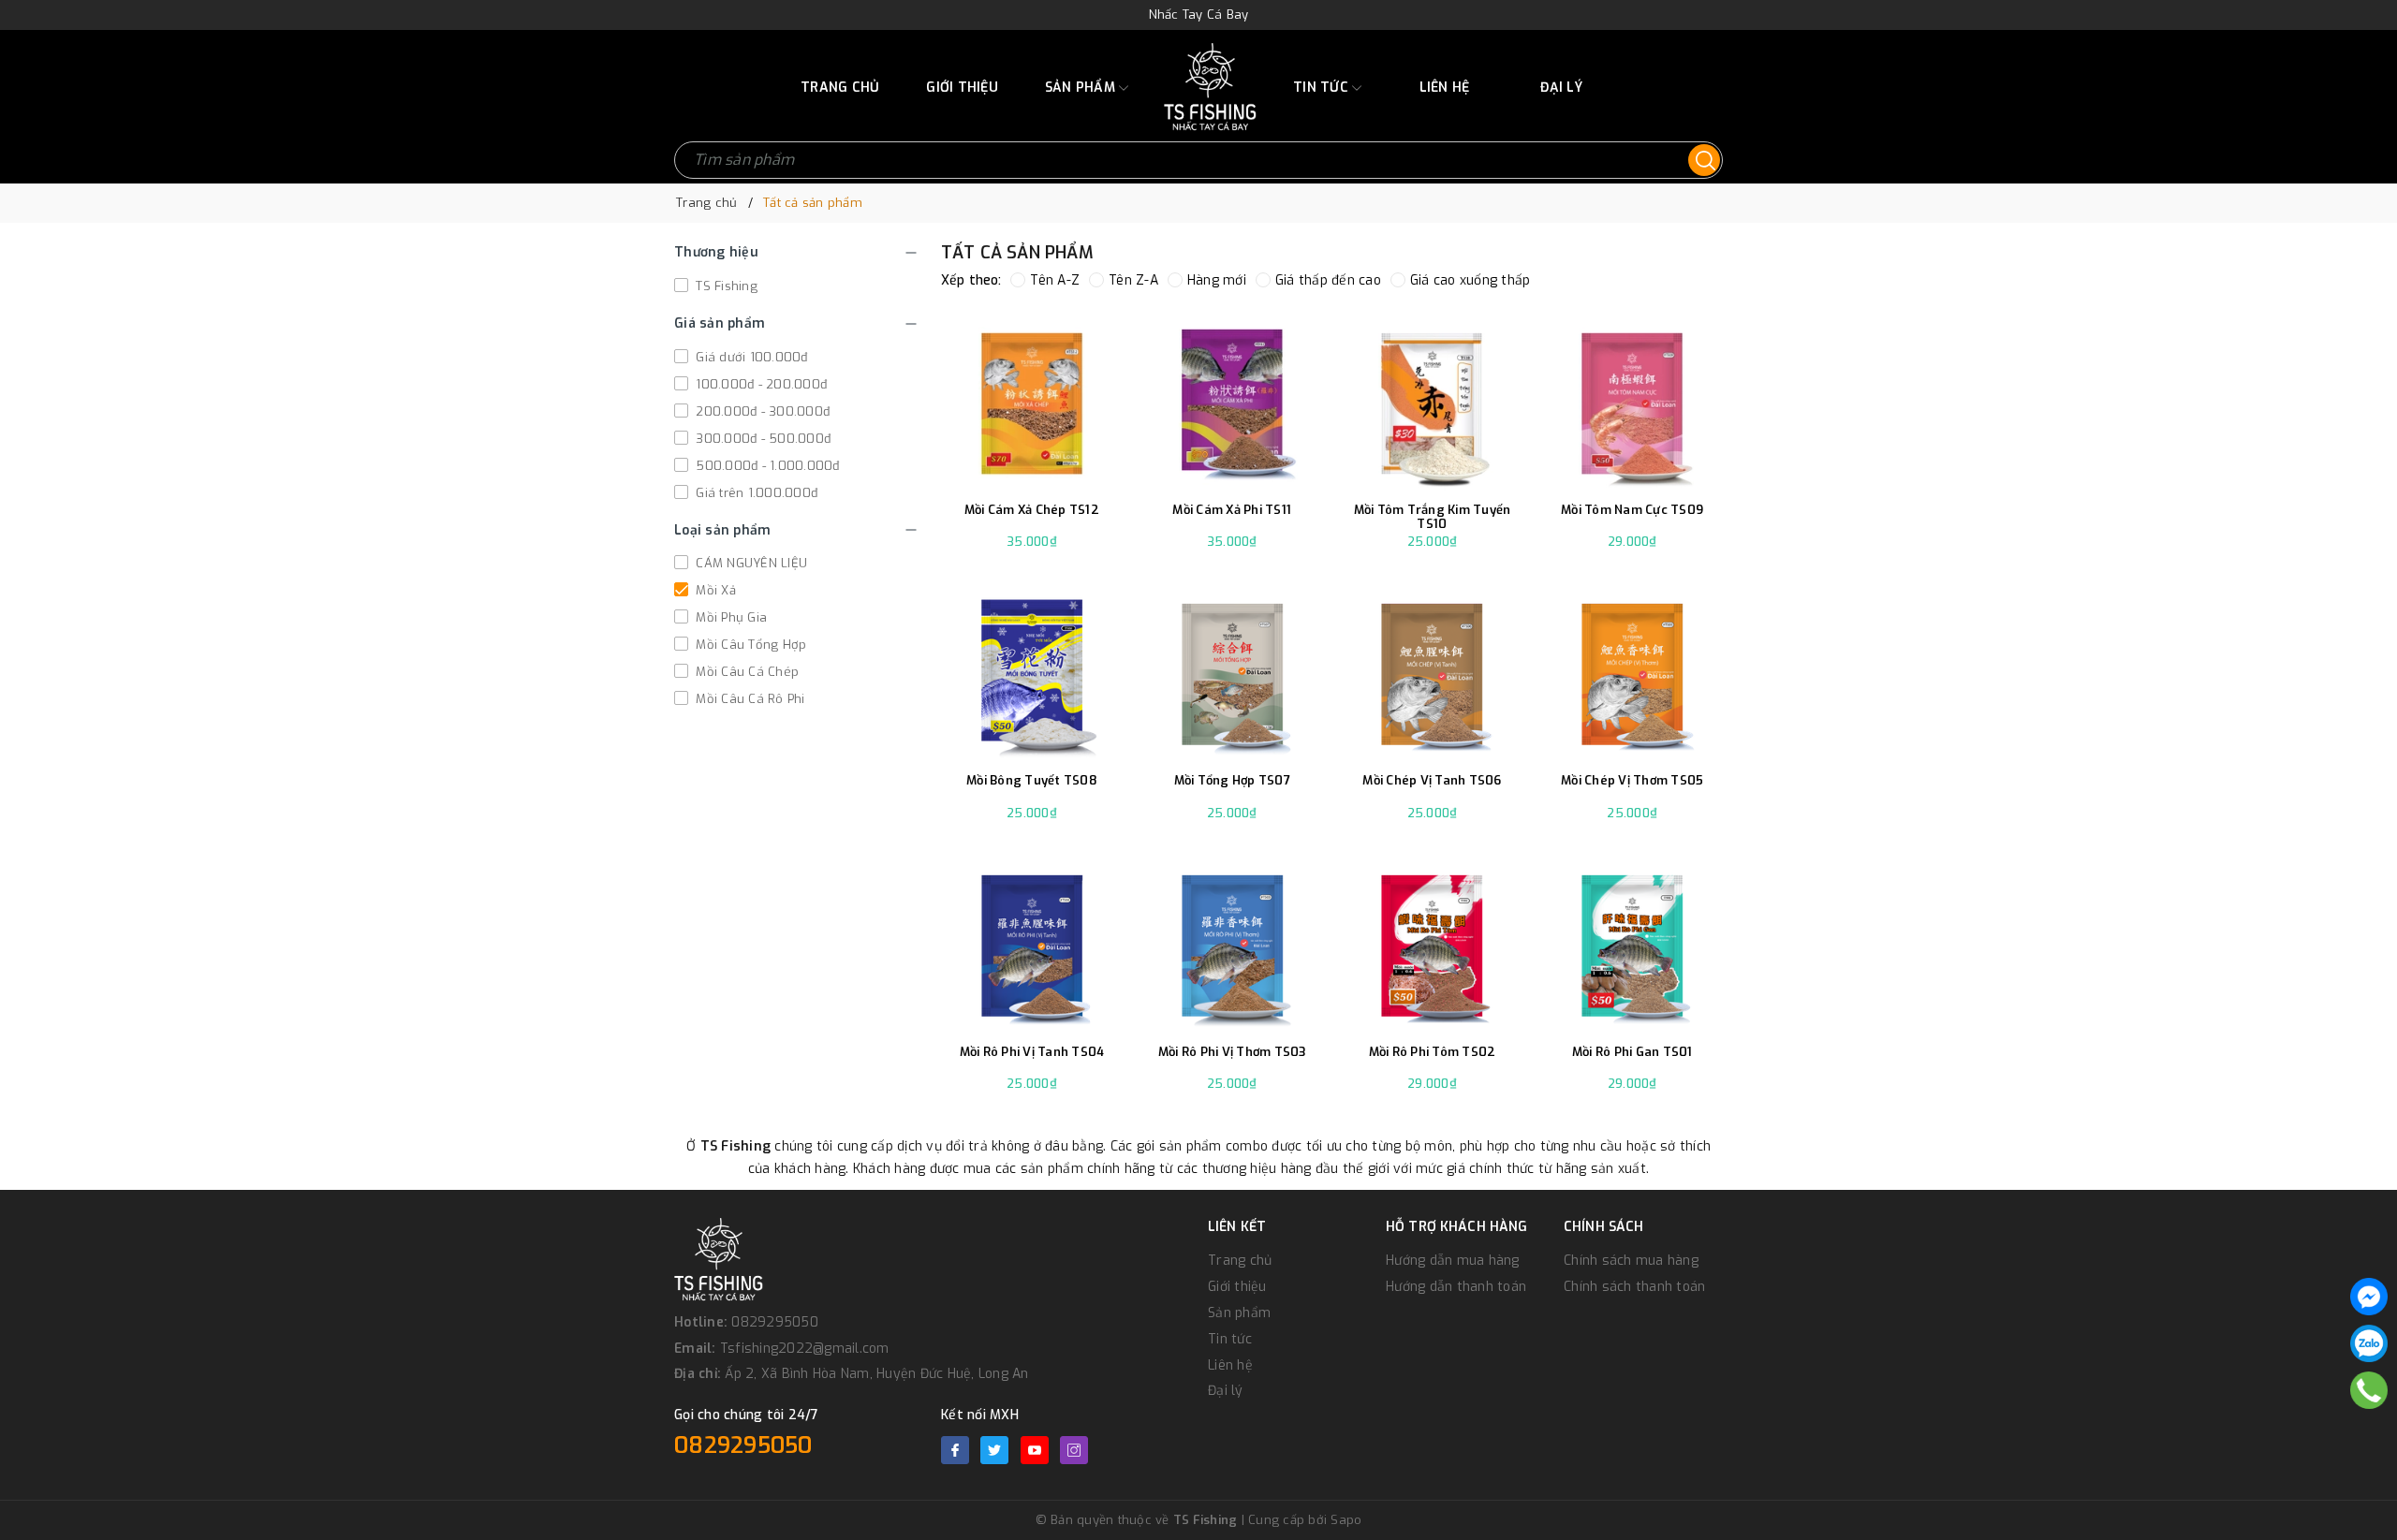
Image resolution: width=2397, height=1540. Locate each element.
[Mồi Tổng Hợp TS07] (1232, 670)
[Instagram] (1074, 1450)
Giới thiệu (962, 88)
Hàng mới (1217, 280)
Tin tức (1323, 88)
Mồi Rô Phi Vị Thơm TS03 (1232, 1052)
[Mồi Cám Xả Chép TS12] (1032, 400)
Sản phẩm (1082, 88)
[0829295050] (2369, 1390)
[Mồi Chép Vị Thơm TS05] (1632, 670)
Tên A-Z (1055, 280)
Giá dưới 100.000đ (750, 357)
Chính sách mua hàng (1631, 1261)
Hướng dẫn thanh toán (1456, 1287)
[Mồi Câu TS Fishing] (1210, 88)
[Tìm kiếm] (1704, 160)
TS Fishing (725, 286)
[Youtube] (1035, 1450)
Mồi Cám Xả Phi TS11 (1232, 510)
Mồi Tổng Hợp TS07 (1232, 781)
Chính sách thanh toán (1634, 1287)
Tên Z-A (1133, 280)
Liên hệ (1445, 88)
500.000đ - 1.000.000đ (766, 466)
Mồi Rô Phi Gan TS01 (1632, 1052)
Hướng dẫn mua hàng (1453, 1261)
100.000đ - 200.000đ (759, 384)
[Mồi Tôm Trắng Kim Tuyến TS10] (1433, 400)
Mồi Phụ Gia (729, 617)
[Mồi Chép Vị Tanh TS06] (1433, 670)
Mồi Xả (714, 590)
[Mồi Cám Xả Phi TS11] (1232, 400)
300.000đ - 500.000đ (761, 439)
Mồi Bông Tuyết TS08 (1032, 781)
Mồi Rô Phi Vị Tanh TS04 (1032, 1052)
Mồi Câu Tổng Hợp (749, 645)
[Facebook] (955, 1450)
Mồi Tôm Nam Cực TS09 (1632, 510)
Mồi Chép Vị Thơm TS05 (1632, 781)
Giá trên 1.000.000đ (755, 493)
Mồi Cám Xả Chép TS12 (1032, 510)
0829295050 (775, 1322)
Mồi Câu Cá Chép (745, 672)
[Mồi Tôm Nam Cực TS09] (1632, 400)
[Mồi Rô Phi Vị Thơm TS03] (1232, 942)
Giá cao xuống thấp (1471, 280)
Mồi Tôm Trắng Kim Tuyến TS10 (1433, 517)
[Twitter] (994, 1450)
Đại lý (1561, 88)
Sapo (1346, 1520)
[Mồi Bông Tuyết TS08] (1032, 670)
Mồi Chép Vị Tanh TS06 (1432, 781)
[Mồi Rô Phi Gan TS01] (1632, 942)
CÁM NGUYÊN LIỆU (750, 563)
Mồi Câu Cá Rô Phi (749, 699)
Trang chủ (840, 88)
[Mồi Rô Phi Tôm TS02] (1433, 942)
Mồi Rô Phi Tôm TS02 (1433, 1052)
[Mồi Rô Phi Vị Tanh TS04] (1032, 942)
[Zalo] (2369, 1343)
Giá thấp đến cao (1328, 280)
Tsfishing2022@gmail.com (805, 1349)
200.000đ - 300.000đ (761, 411)
